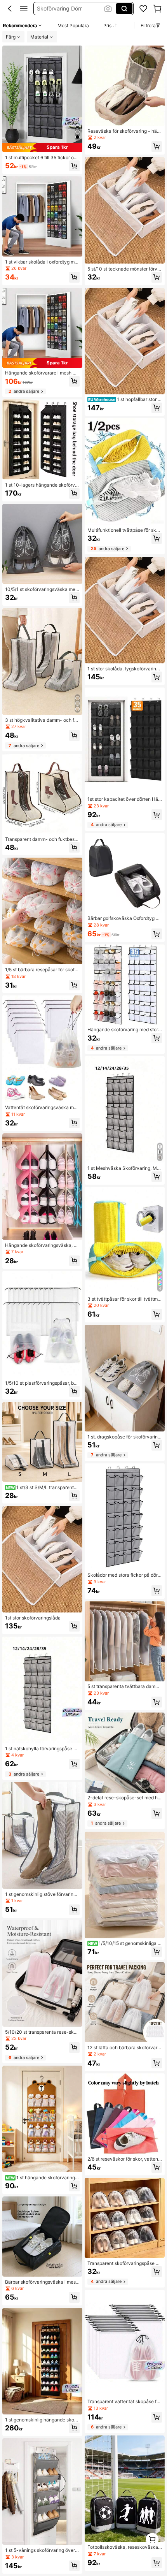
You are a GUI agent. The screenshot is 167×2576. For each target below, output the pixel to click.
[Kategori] (24, 9)
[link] (143, 9)
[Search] (124, 9)
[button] (10, 9)
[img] (42, 148)
